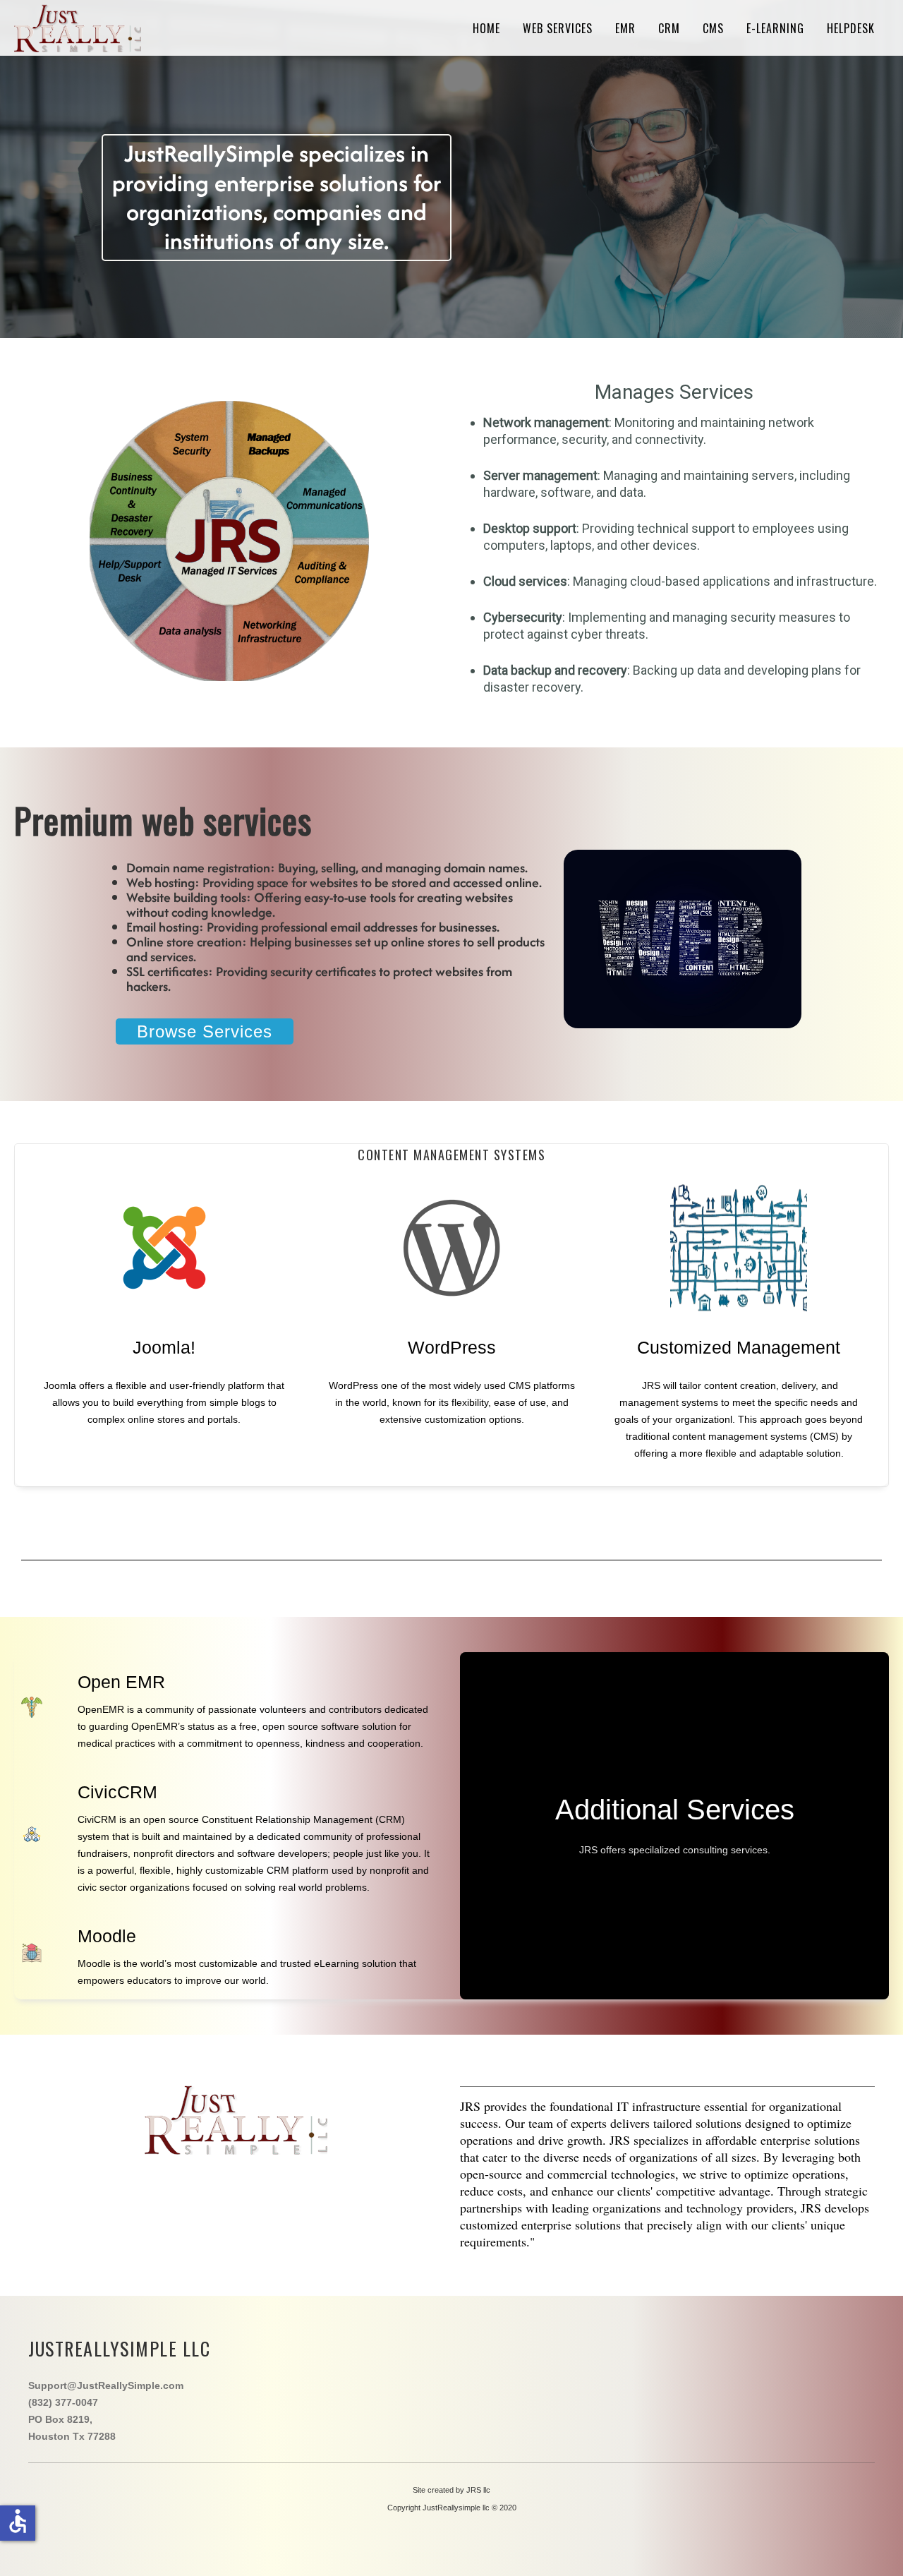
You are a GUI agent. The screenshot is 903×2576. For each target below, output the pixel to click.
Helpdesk (851, 28)
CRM (669, 28)
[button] (871, 2544)
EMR (625, 28)
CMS (713, 28)
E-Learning (775, 28)
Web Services (558, 28)
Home (486, 28)
